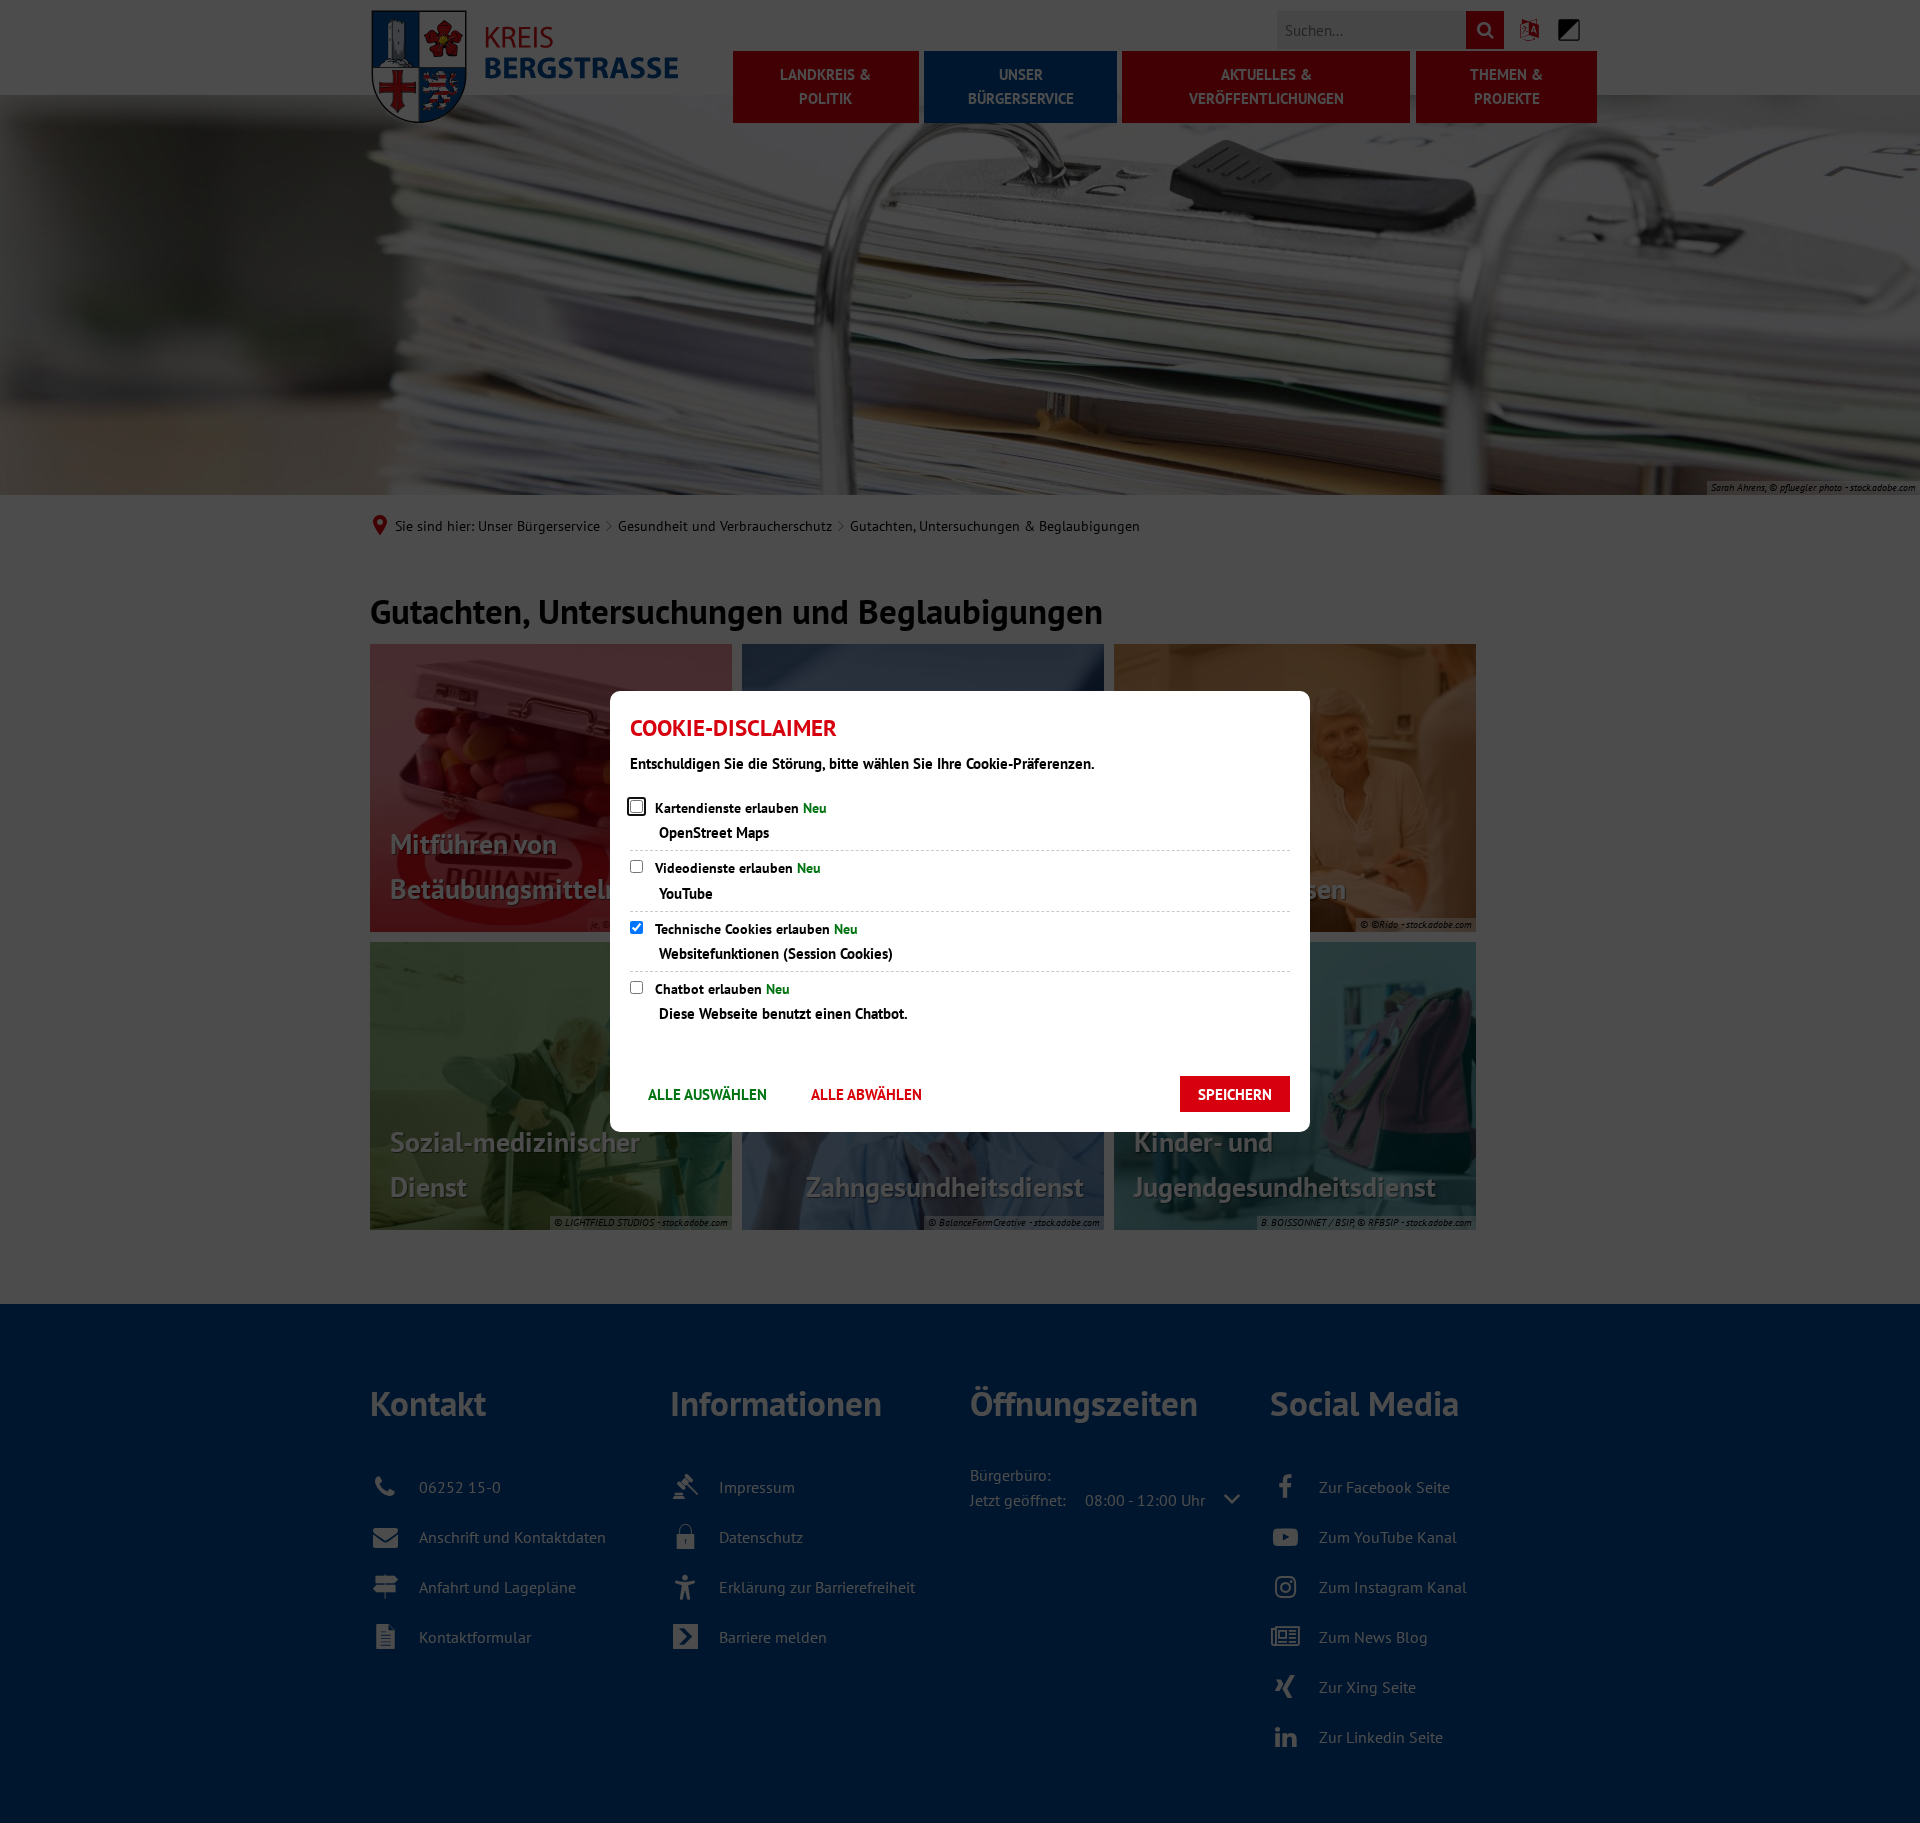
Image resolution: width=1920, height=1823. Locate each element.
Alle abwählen (866, 1094)
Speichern (1235, 1094)
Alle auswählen (707, 1094)
